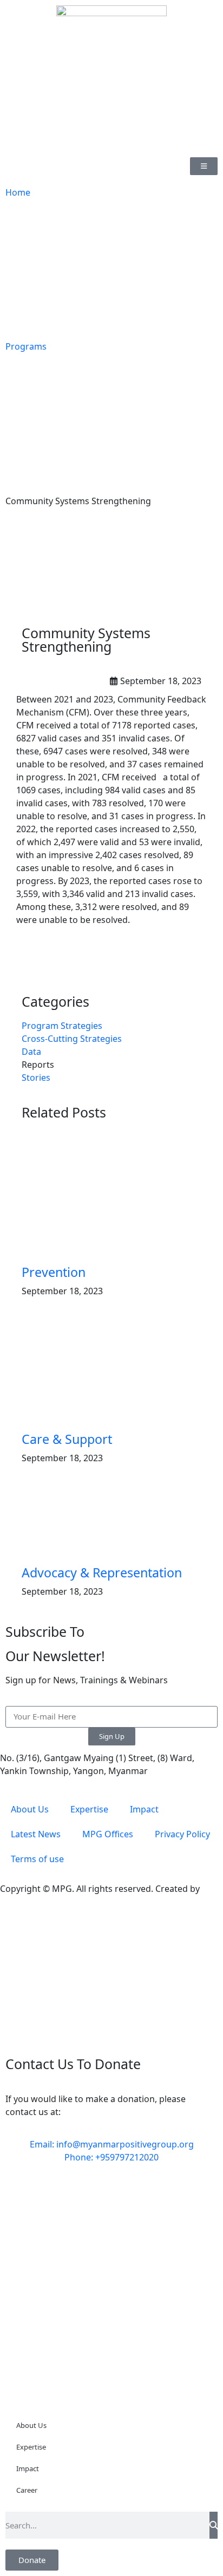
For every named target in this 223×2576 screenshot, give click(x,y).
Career (27, 2490)
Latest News (36, 1834)
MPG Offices (108, 1834)
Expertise (89, 1809)
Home (18, 192)
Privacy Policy (182, 1834)
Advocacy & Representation (102, 1573)
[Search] (214, 2525)
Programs (26, 346)
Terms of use (37, 1859)
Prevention (54, 1272)
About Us (30, 1809)
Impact (144, 1809)
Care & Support (67, 1439)
